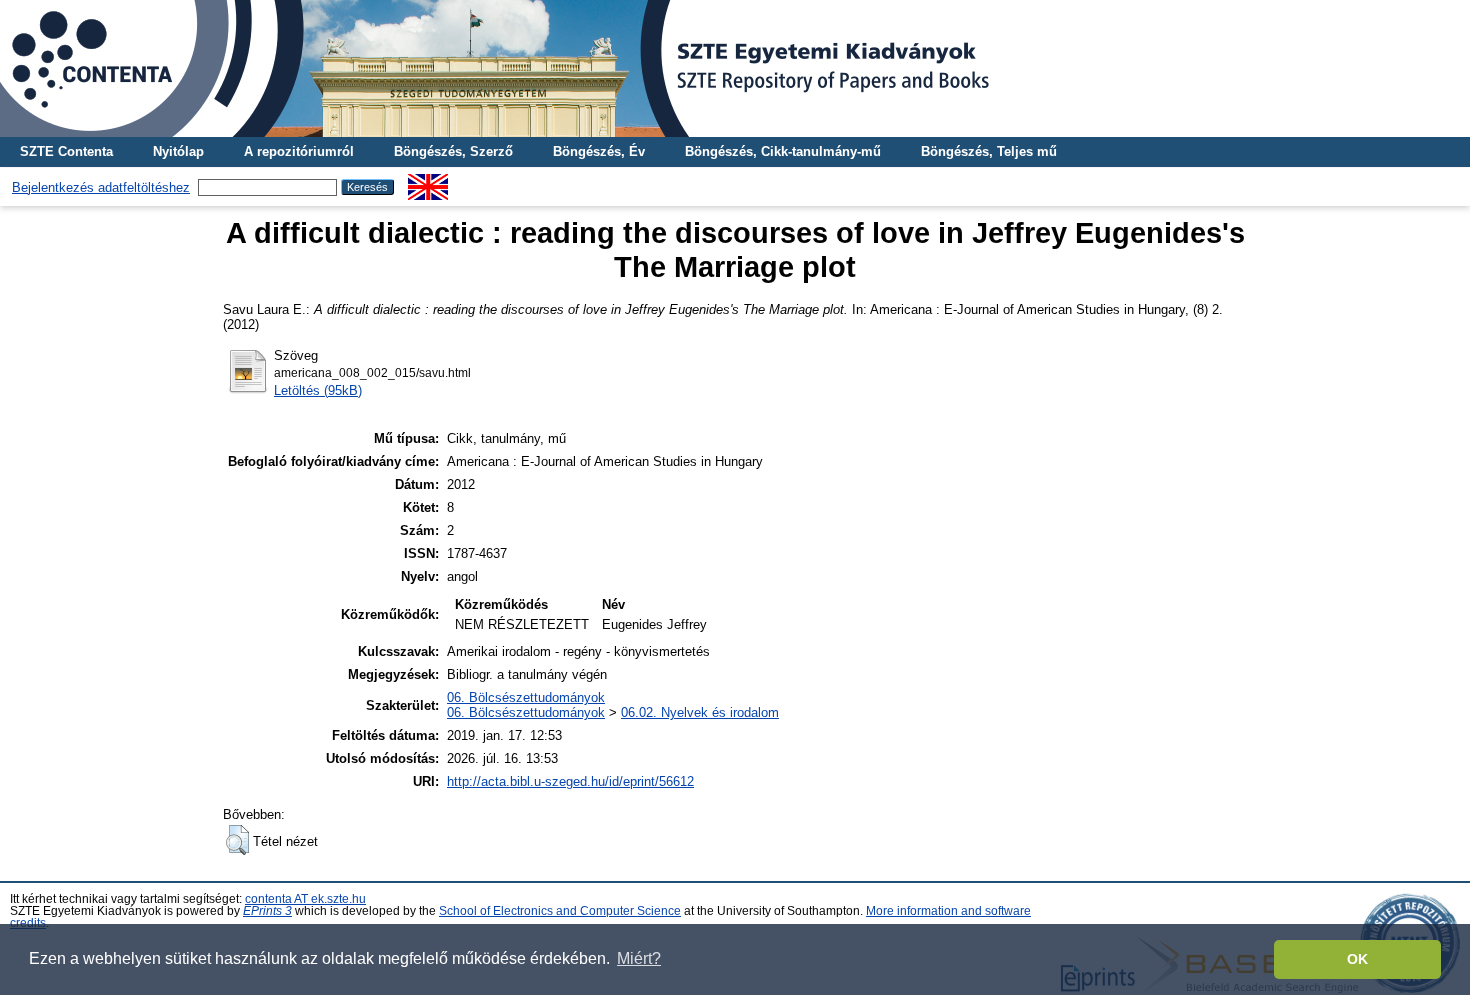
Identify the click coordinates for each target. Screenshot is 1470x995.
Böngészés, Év (599, 151)
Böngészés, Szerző (453, 151)
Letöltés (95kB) (318, 390)
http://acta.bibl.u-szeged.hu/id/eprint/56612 (570, 781)
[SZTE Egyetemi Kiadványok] (735, 68)
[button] (237, 840)
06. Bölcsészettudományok (526, 697)
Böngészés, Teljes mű (989, 151)
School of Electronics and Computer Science (560, 911)
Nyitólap (178, 151)
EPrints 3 (267, 911)
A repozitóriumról (299, 151)
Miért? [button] (639, 958)
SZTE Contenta (66, 151)
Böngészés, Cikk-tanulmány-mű (783, 151)
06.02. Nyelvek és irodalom (700, 712)
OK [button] (1357, 959)
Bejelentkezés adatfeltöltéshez (101, 187)
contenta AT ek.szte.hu (305, 899)
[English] (428, 181)
